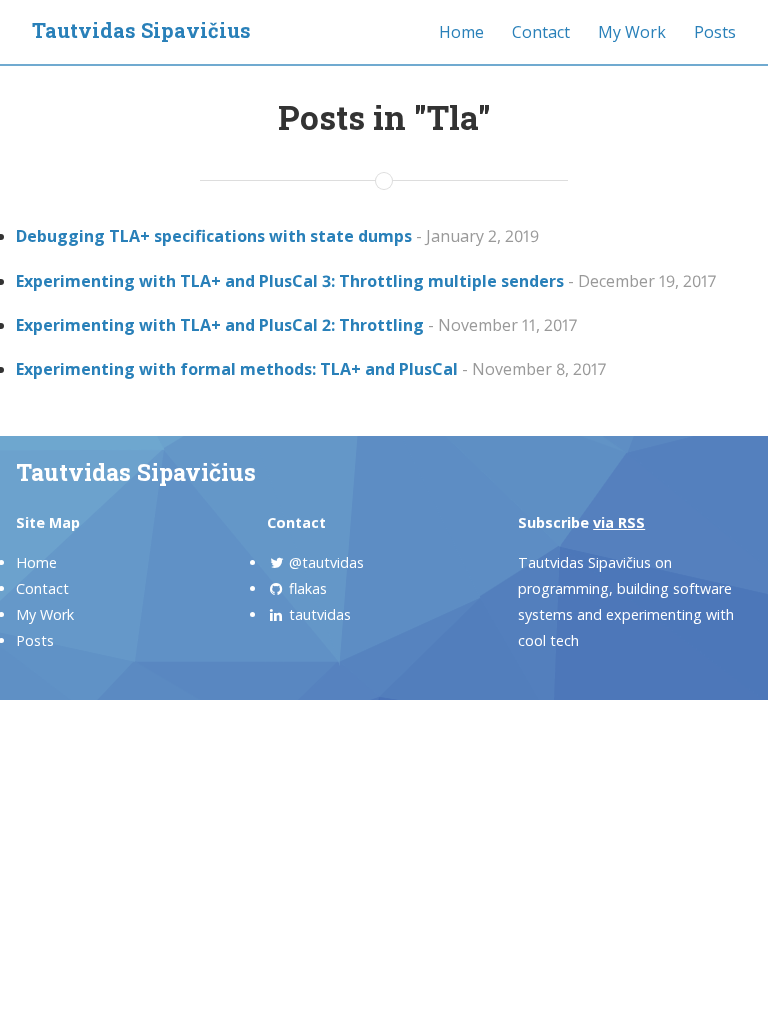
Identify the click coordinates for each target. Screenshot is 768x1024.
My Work (632, 32)
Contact (541, 32)
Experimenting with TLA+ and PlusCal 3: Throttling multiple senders (290, 281)
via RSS (619, 522)
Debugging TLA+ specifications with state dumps (214, 236)
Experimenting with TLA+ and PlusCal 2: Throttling (220, 325)
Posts (715, 32)
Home (461, 32)
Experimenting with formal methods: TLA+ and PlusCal (237, 369)
